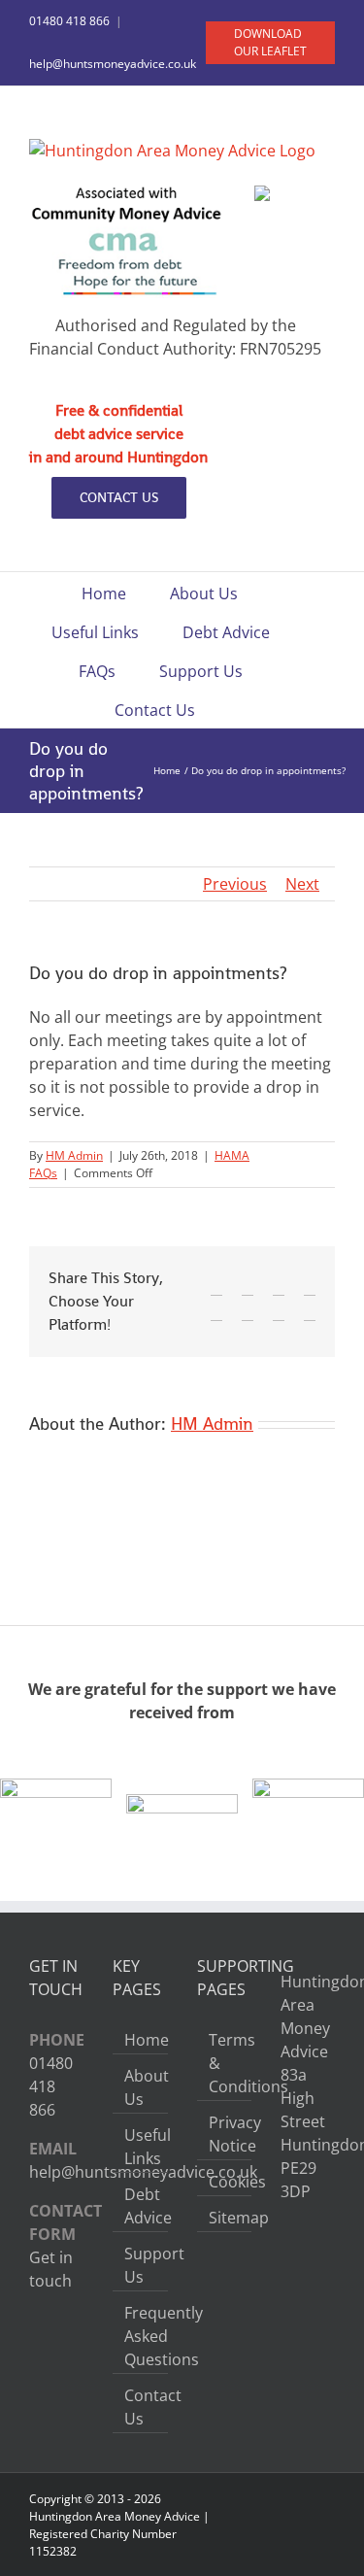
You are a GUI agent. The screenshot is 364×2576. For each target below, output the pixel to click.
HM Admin (74, 1155)
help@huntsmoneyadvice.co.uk (113, 64)
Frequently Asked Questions (141, 2336)
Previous (235, 884)
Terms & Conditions (225, 2063)
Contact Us (141, 2407)
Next (302, 884)
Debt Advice (141, 2206)
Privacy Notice (225, 2134)
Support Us (141, 2265)
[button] (245, 708)
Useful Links (141, 2147)
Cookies (225, 2182)
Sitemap (225, 2218)
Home (141, 2040)
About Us (141, 2087)
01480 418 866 (69, 21)
